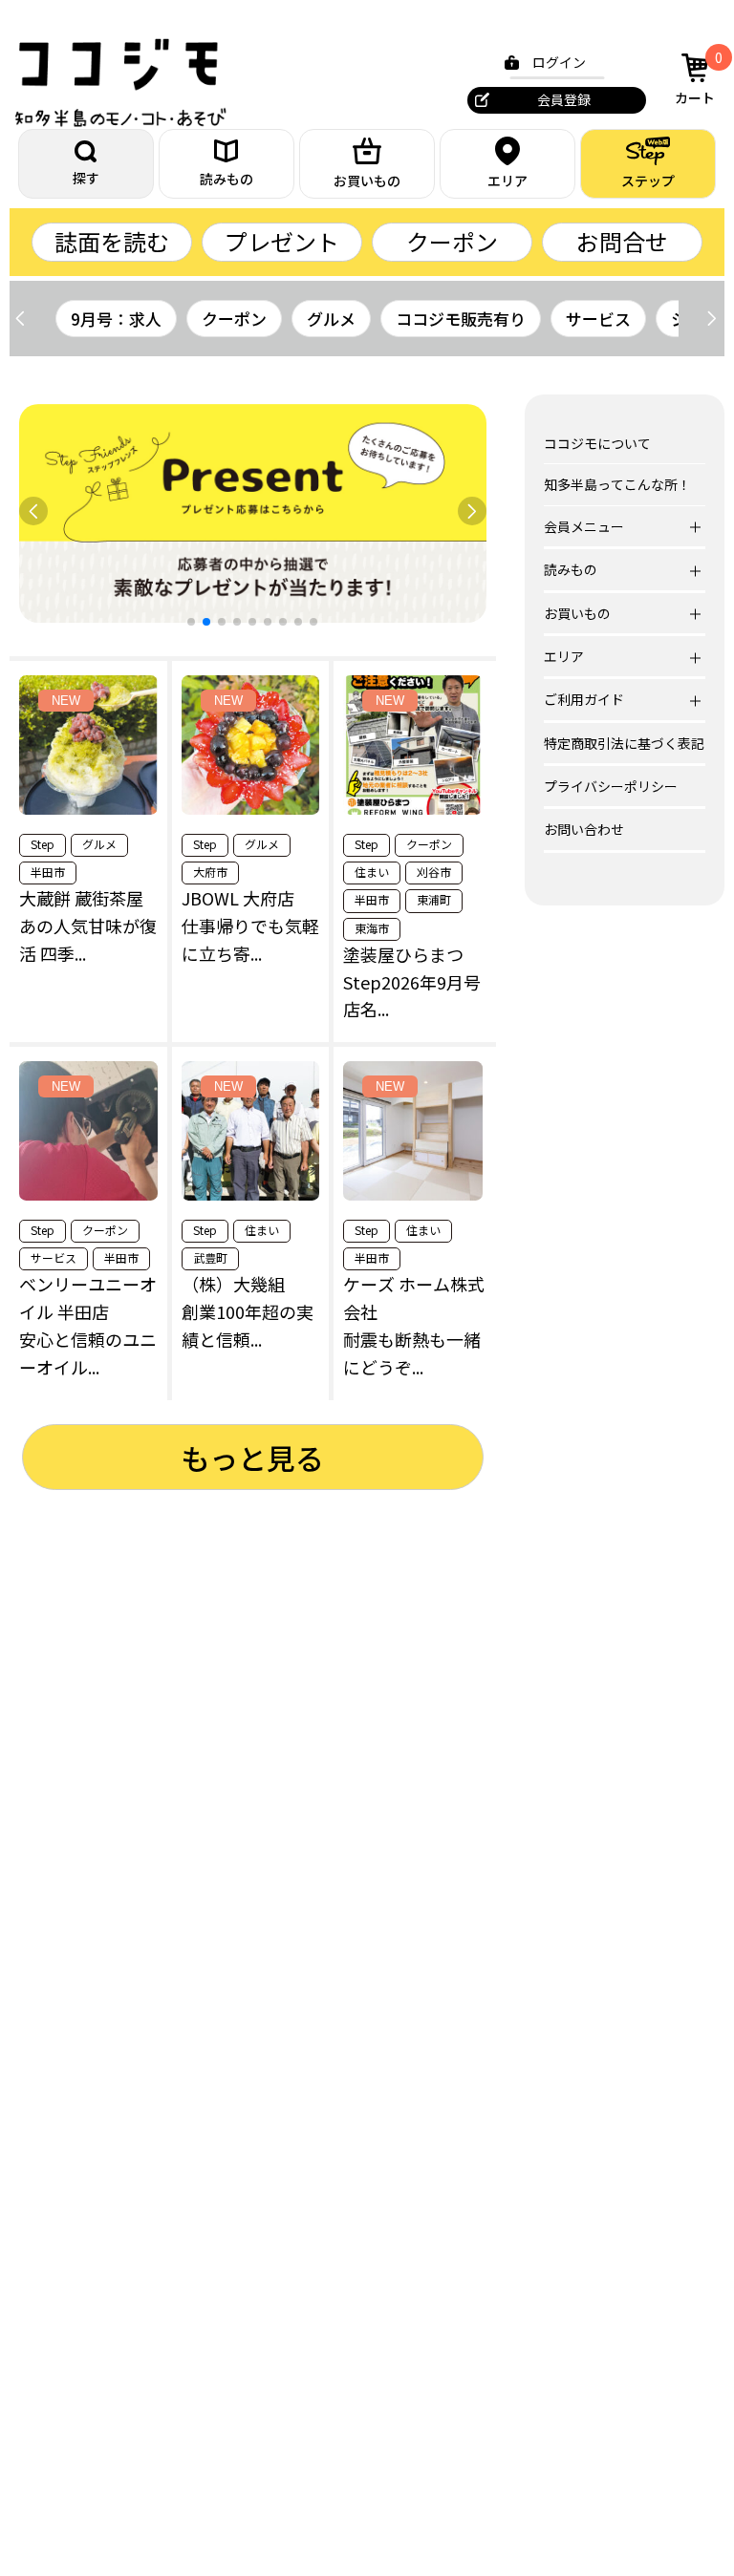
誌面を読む (112, 241)
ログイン (559, 62)
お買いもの (367, 181)
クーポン (452, 241)
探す (86, 178)
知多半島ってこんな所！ (617, 484)
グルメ (331, 319)
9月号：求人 (116, 319)
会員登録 (564, 99)
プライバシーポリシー (611, 786)
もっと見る (252, 1458)
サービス (598, 319)
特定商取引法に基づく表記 (624, 743)
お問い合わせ (584, 829)
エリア (507, 181)
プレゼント (282, 241)
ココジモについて (597, 443)
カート (699, 77)
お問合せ (622, 241)
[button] (712, 318)
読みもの (227, 179)
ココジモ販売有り (461, 319)
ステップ (648, 181)
